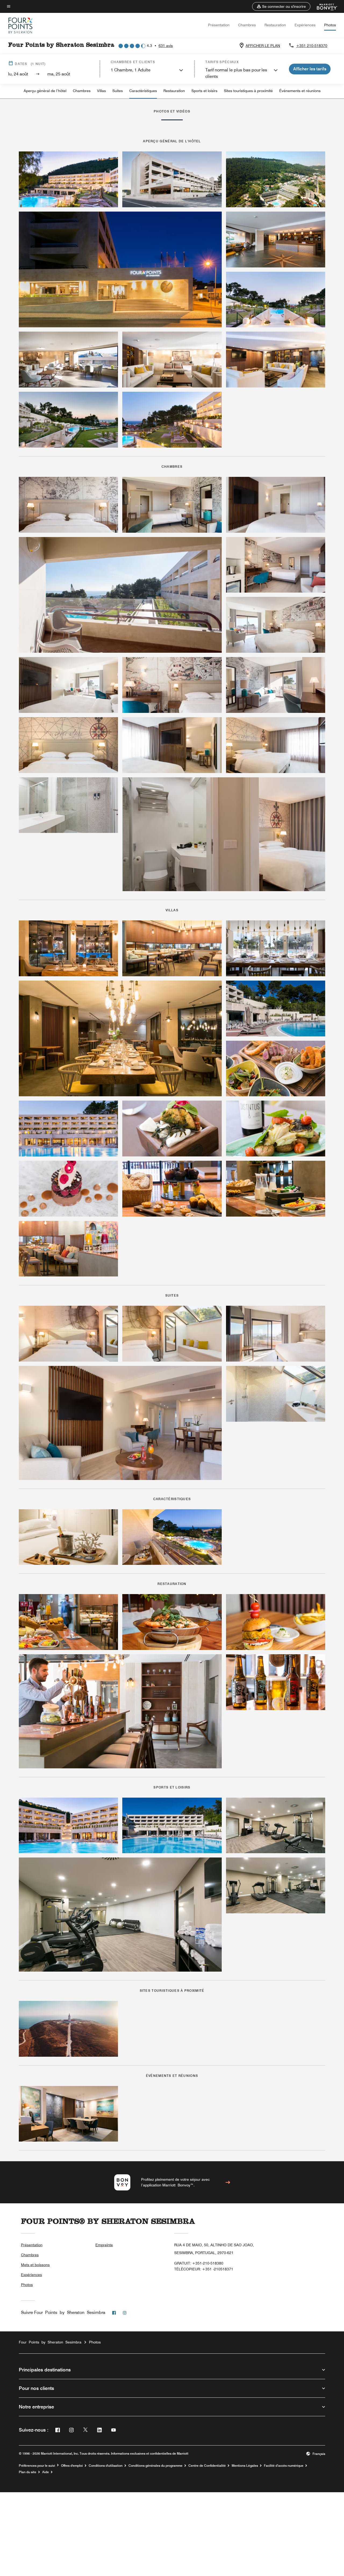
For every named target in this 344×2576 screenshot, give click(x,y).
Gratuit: (199, 2263)
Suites (118, 91)
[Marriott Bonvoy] (324, 6)
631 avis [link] (166, 46)
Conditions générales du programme (155, 2466)
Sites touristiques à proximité (248, 91)
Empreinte (104, 2245)
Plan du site (28, 2472)
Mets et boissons (35, 2265)
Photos (330, 25)
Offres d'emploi (72, 2466)
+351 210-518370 (312, 46)
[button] (281, 6)
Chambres (247, 25)
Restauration (275, 25)
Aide (46, 2472)
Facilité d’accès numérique (284, 2466)
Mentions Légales (245, 2466)
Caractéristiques (143, 91)
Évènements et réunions (300, 91)
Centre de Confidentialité (207, 2466)
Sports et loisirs (204, 91)
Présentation (219, 25)
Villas (101, 91)
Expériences (305, 25)
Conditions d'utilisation (106, 2466)
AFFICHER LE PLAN (263, 46)
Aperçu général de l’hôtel (45, 91)
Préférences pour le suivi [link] (37, 2466)
